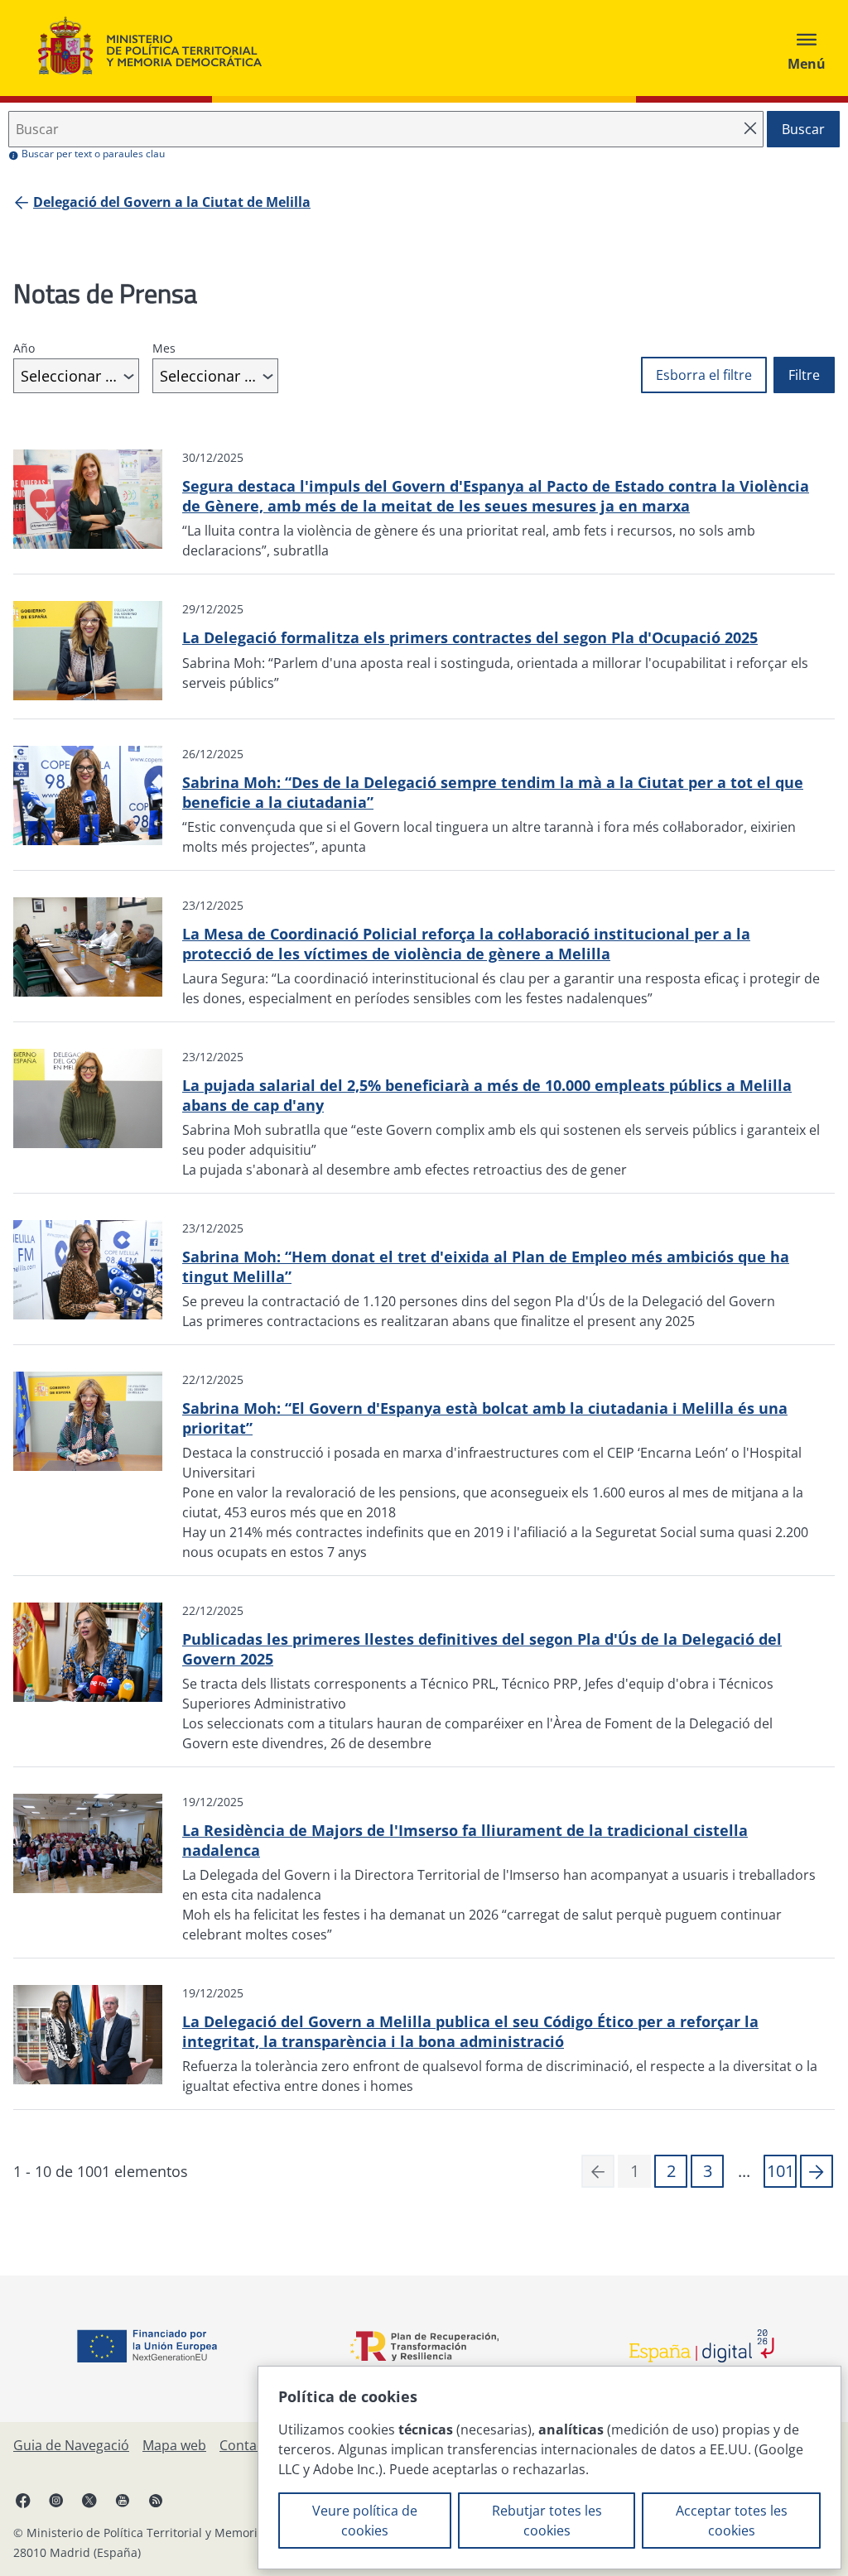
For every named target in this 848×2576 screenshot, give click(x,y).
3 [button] (708, 2171)
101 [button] (781, 2171)
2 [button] (671, 2171)
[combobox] (76, 376)
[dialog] (549, 2468)
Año (24, 348)
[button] (817, 2171)
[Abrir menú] (807, 48)
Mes (164, 348)
